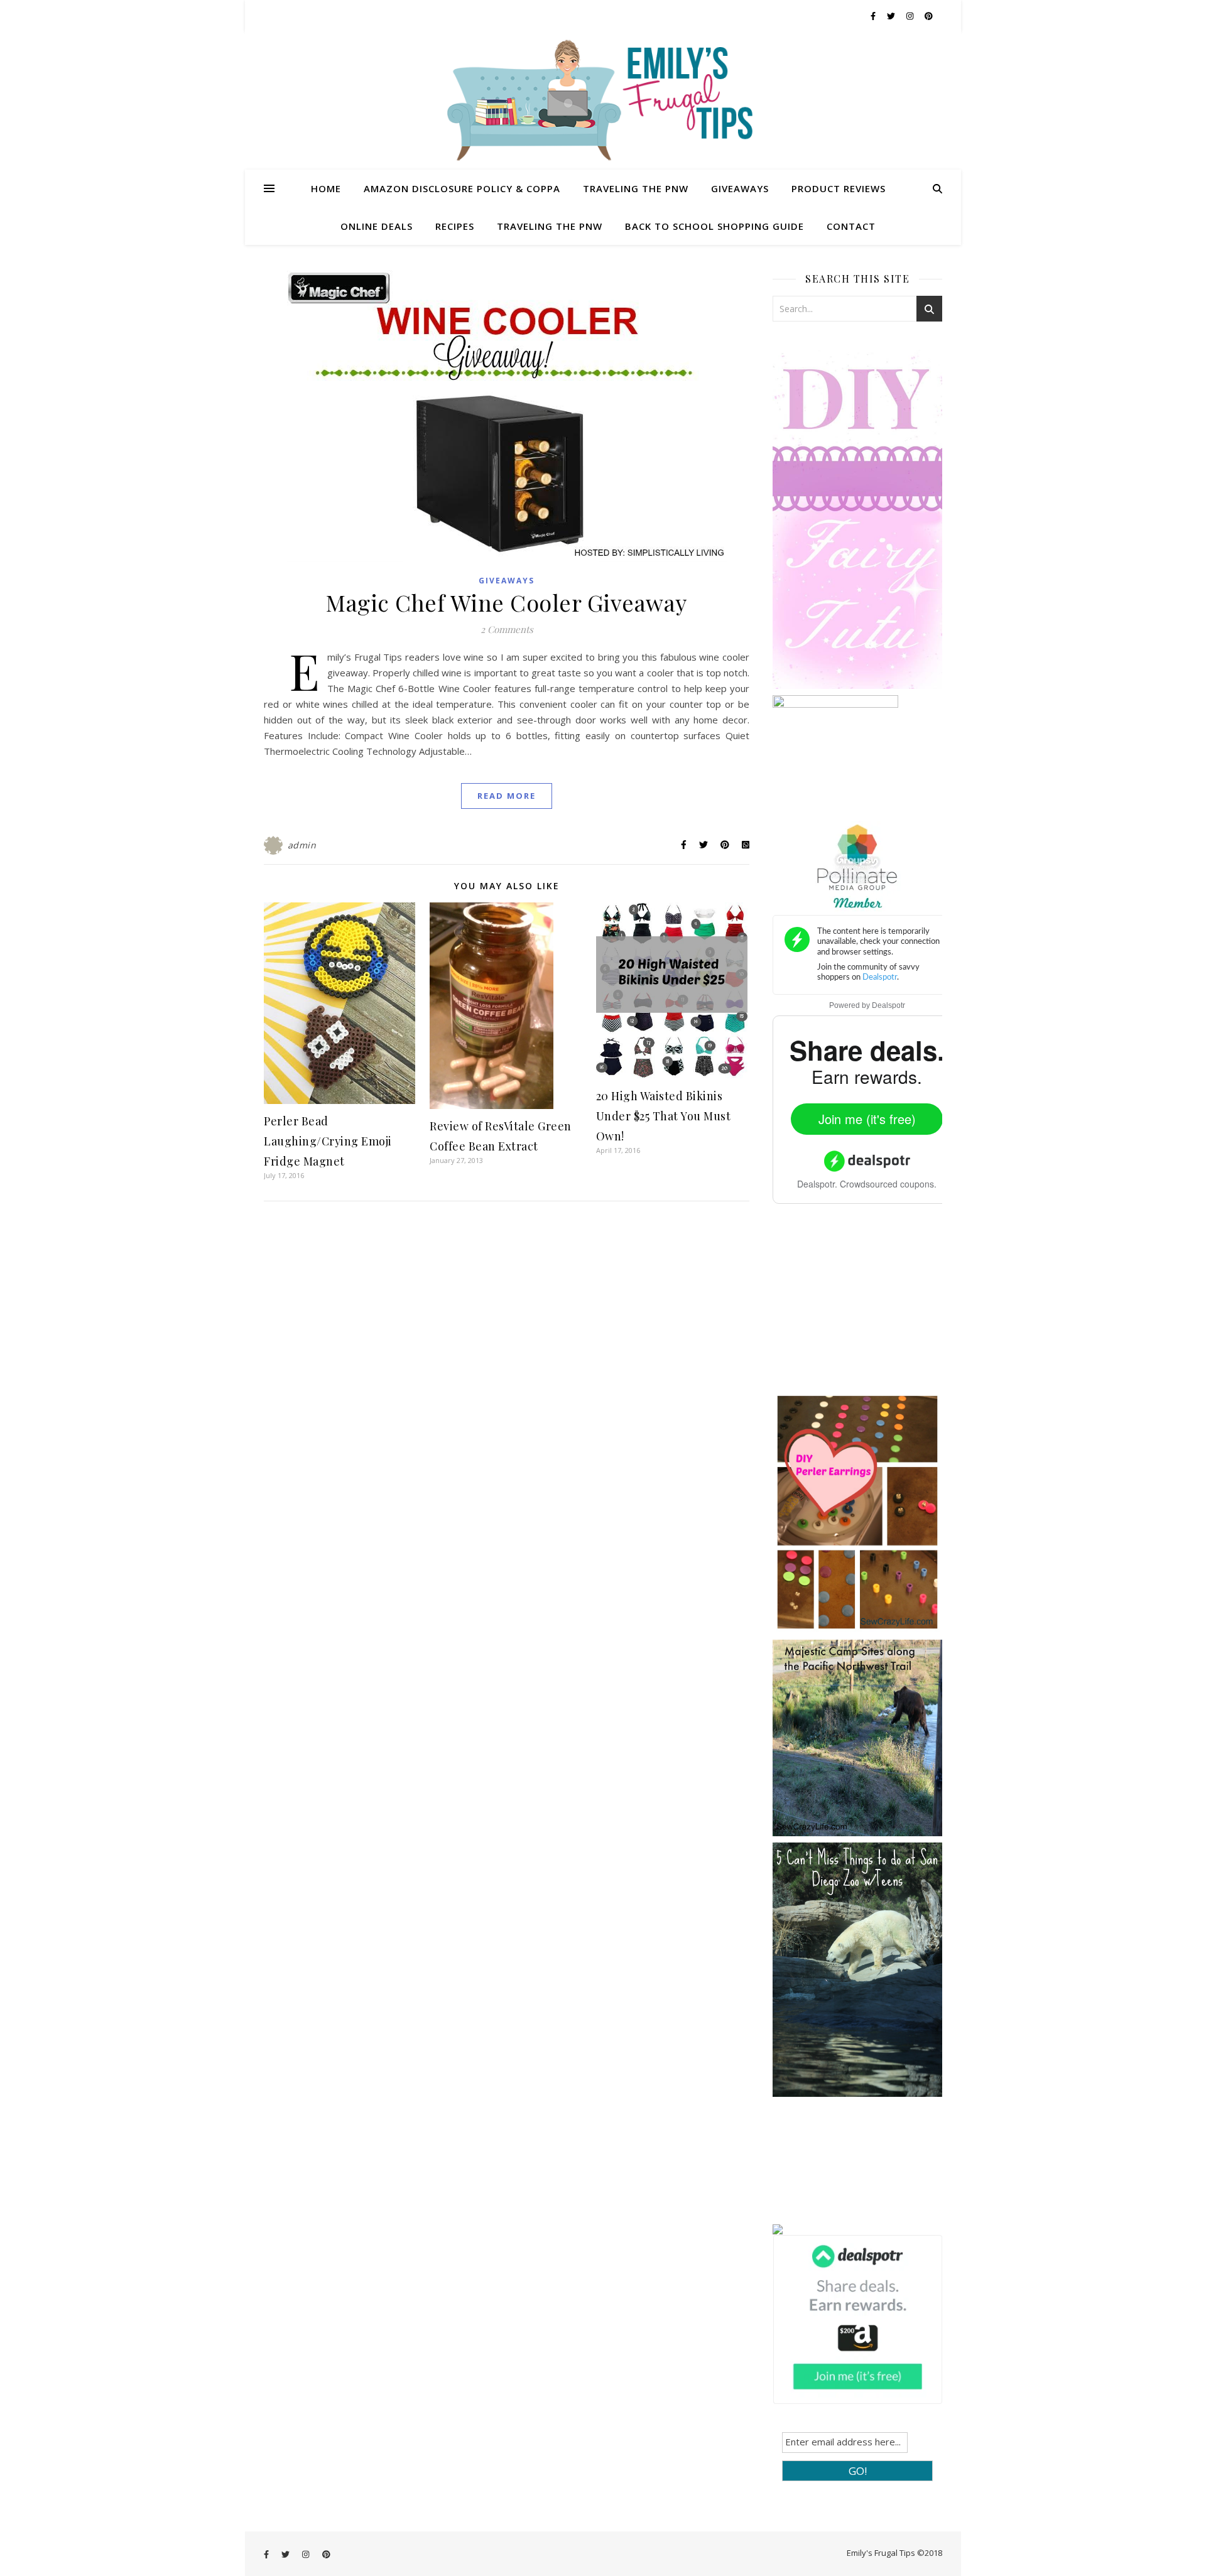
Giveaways (740, 188)
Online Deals (377, 226)
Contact (851, 226)
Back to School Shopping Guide (714, 226)
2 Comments (507, 629)
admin (302, 845)
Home (326, 188)
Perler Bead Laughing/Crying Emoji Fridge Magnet (328, 1141)
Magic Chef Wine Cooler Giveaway (507, 602)
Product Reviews (839, 188)
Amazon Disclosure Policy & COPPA (462, 188)
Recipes (455, 226)
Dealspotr (888, 1005)
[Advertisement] (867, 1307)
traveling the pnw (550, 226)
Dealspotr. (817, 1184)
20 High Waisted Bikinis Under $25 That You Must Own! (664, 1116)
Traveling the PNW (636, 188)
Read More (507, 796)
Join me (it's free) (867, 1119)
